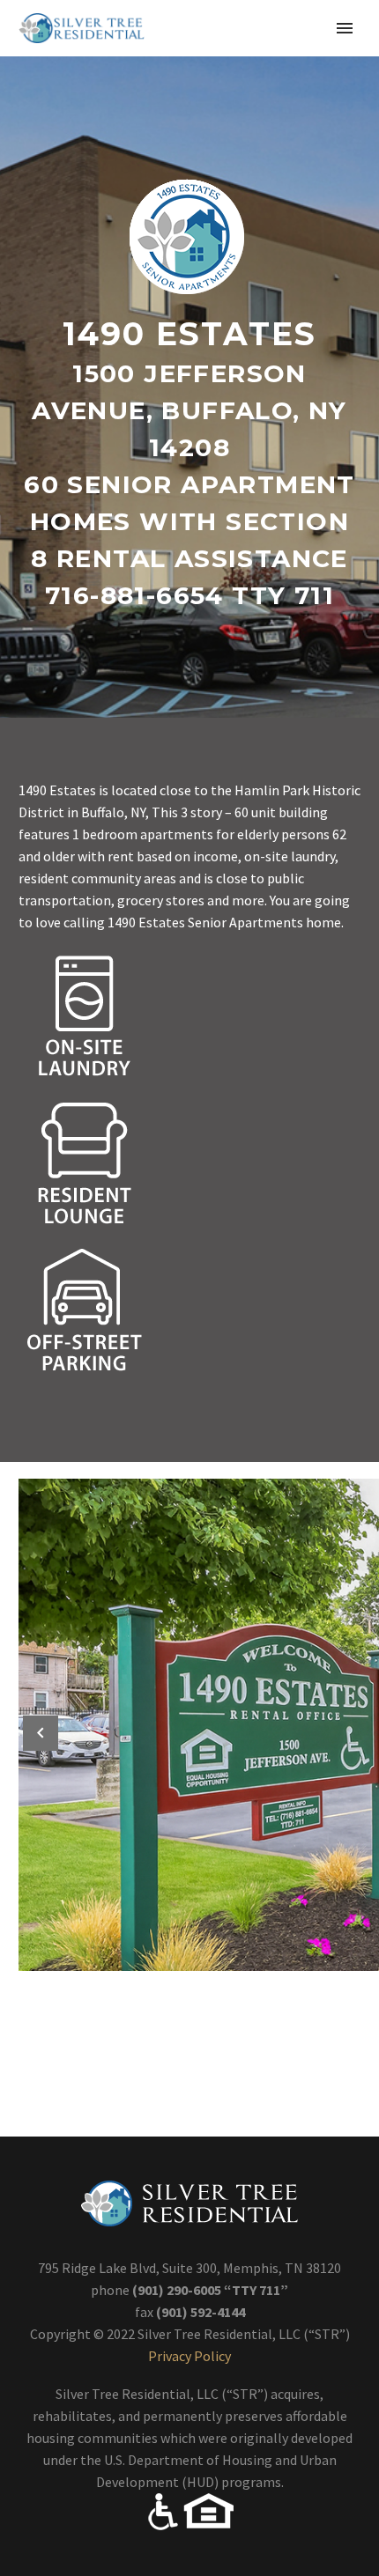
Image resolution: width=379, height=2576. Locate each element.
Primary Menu (345, 28)
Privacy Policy (189, 2356)
